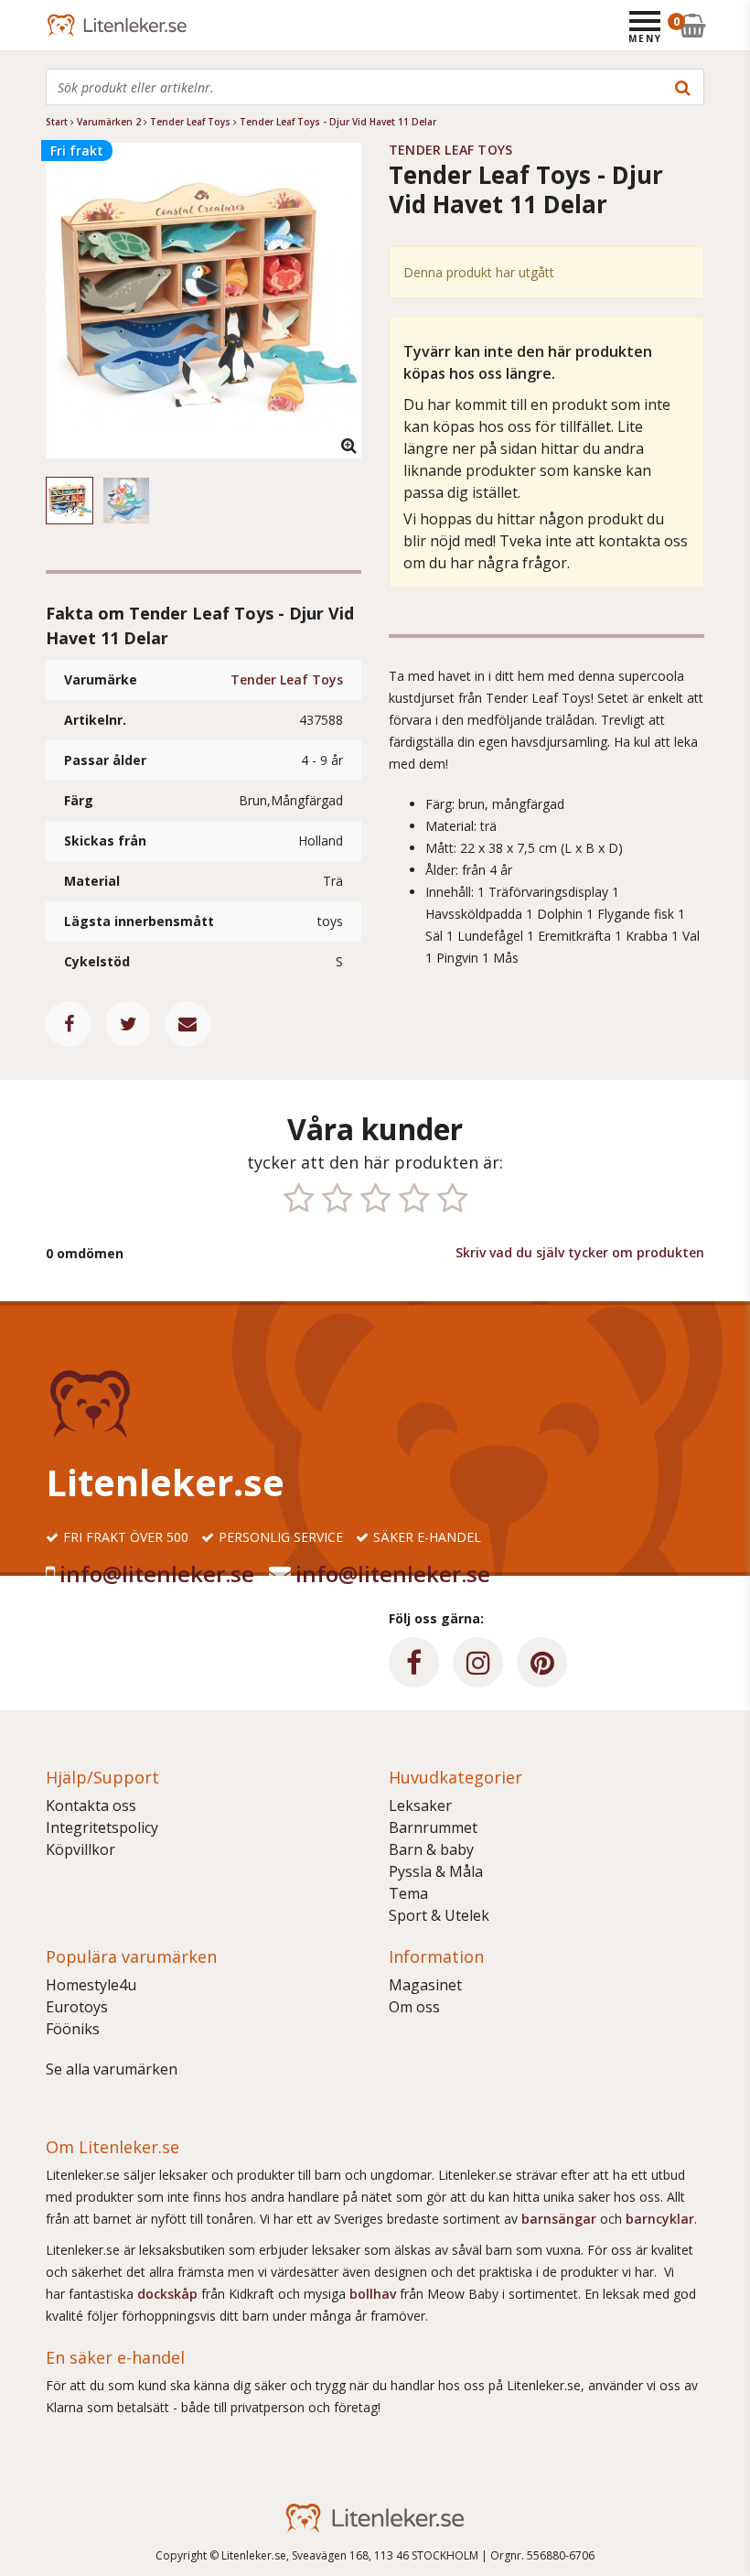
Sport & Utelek (439, 1915)
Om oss (414, 2007)
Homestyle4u (91, 1985)
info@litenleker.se (157, 1574)
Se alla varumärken (112, 2069)
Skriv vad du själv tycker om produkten (580, 1252)
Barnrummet (433, 1827)
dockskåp (169, 2294)
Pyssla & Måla (436, 1871)
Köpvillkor (80, 1849)
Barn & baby (431, 1849)
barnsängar (559, 2219)
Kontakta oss (91, 1805)
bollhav (375, 2294)
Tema (408, 1893)
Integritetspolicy (102, 1827)
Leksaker (420, 1805)
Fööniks (73, 2029)
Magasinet (425, 1985)
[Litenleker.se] (71, 25)
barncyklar (660, 2219)
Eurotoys (77, 2007)
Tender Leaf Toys (287, 679)
